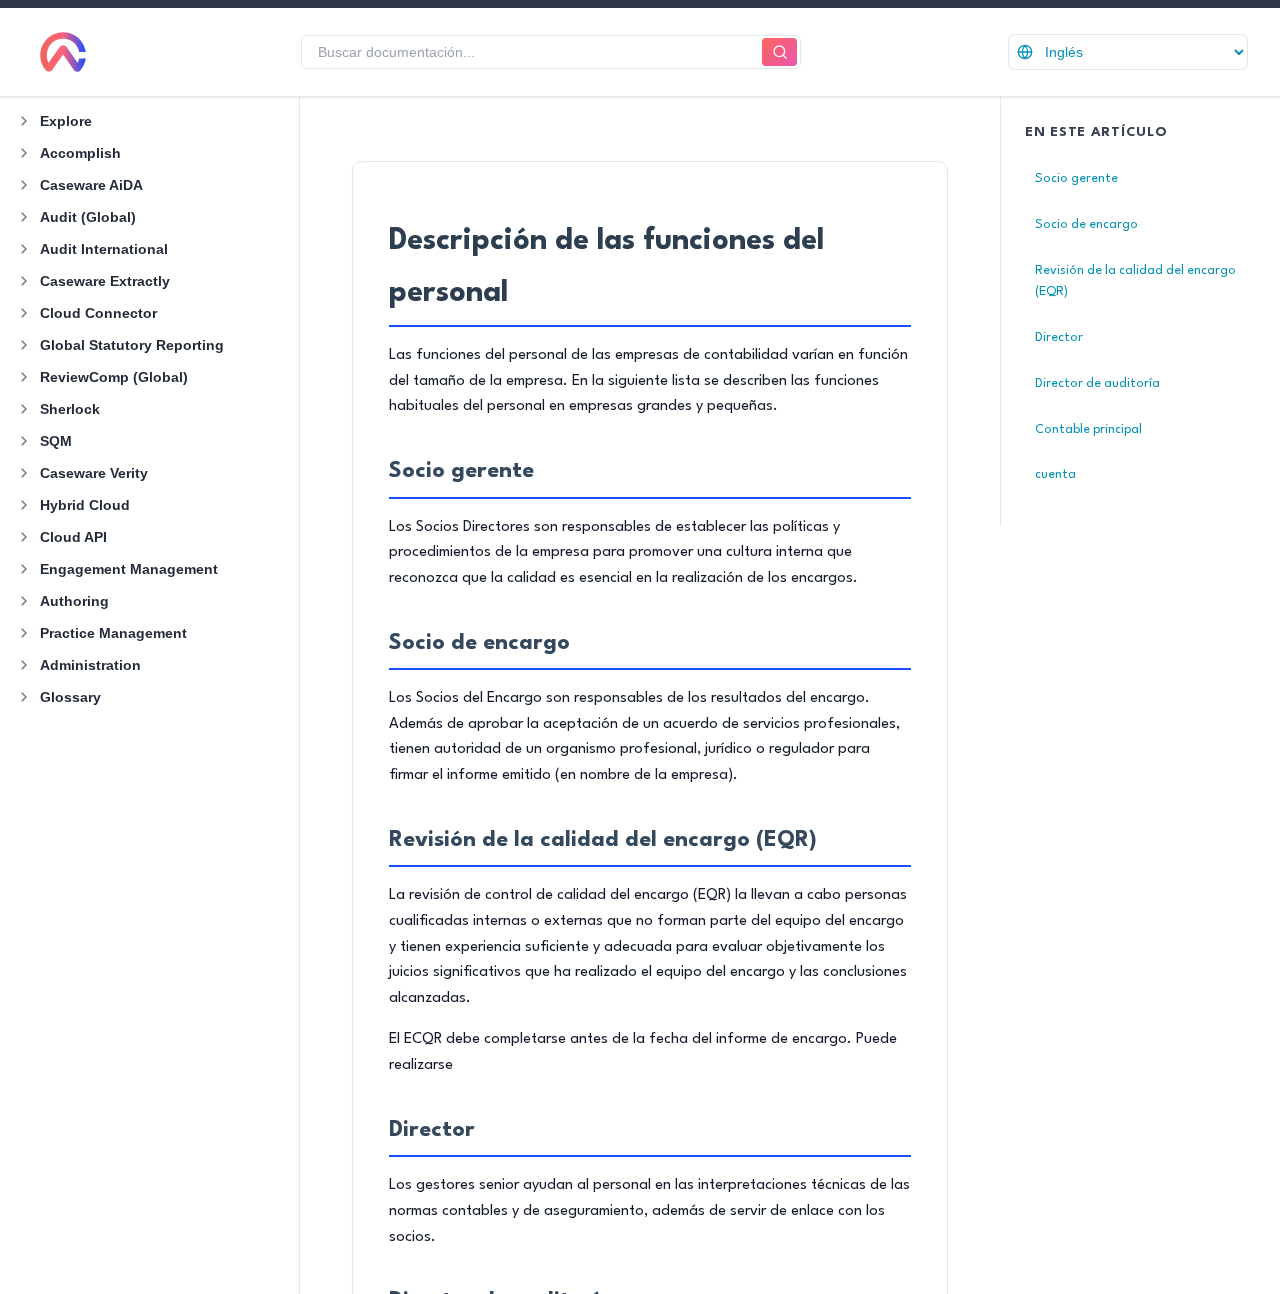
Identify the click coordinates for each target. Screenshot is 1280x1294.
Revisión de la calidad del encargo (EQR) (1135, 281)
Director (1059, 337)
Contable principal (1088, 429)
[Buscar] (779, 52)
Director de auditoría (1097, 383)
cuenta (1055, 474)
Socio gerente (1076, 178)
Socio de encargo (1086, 224)
